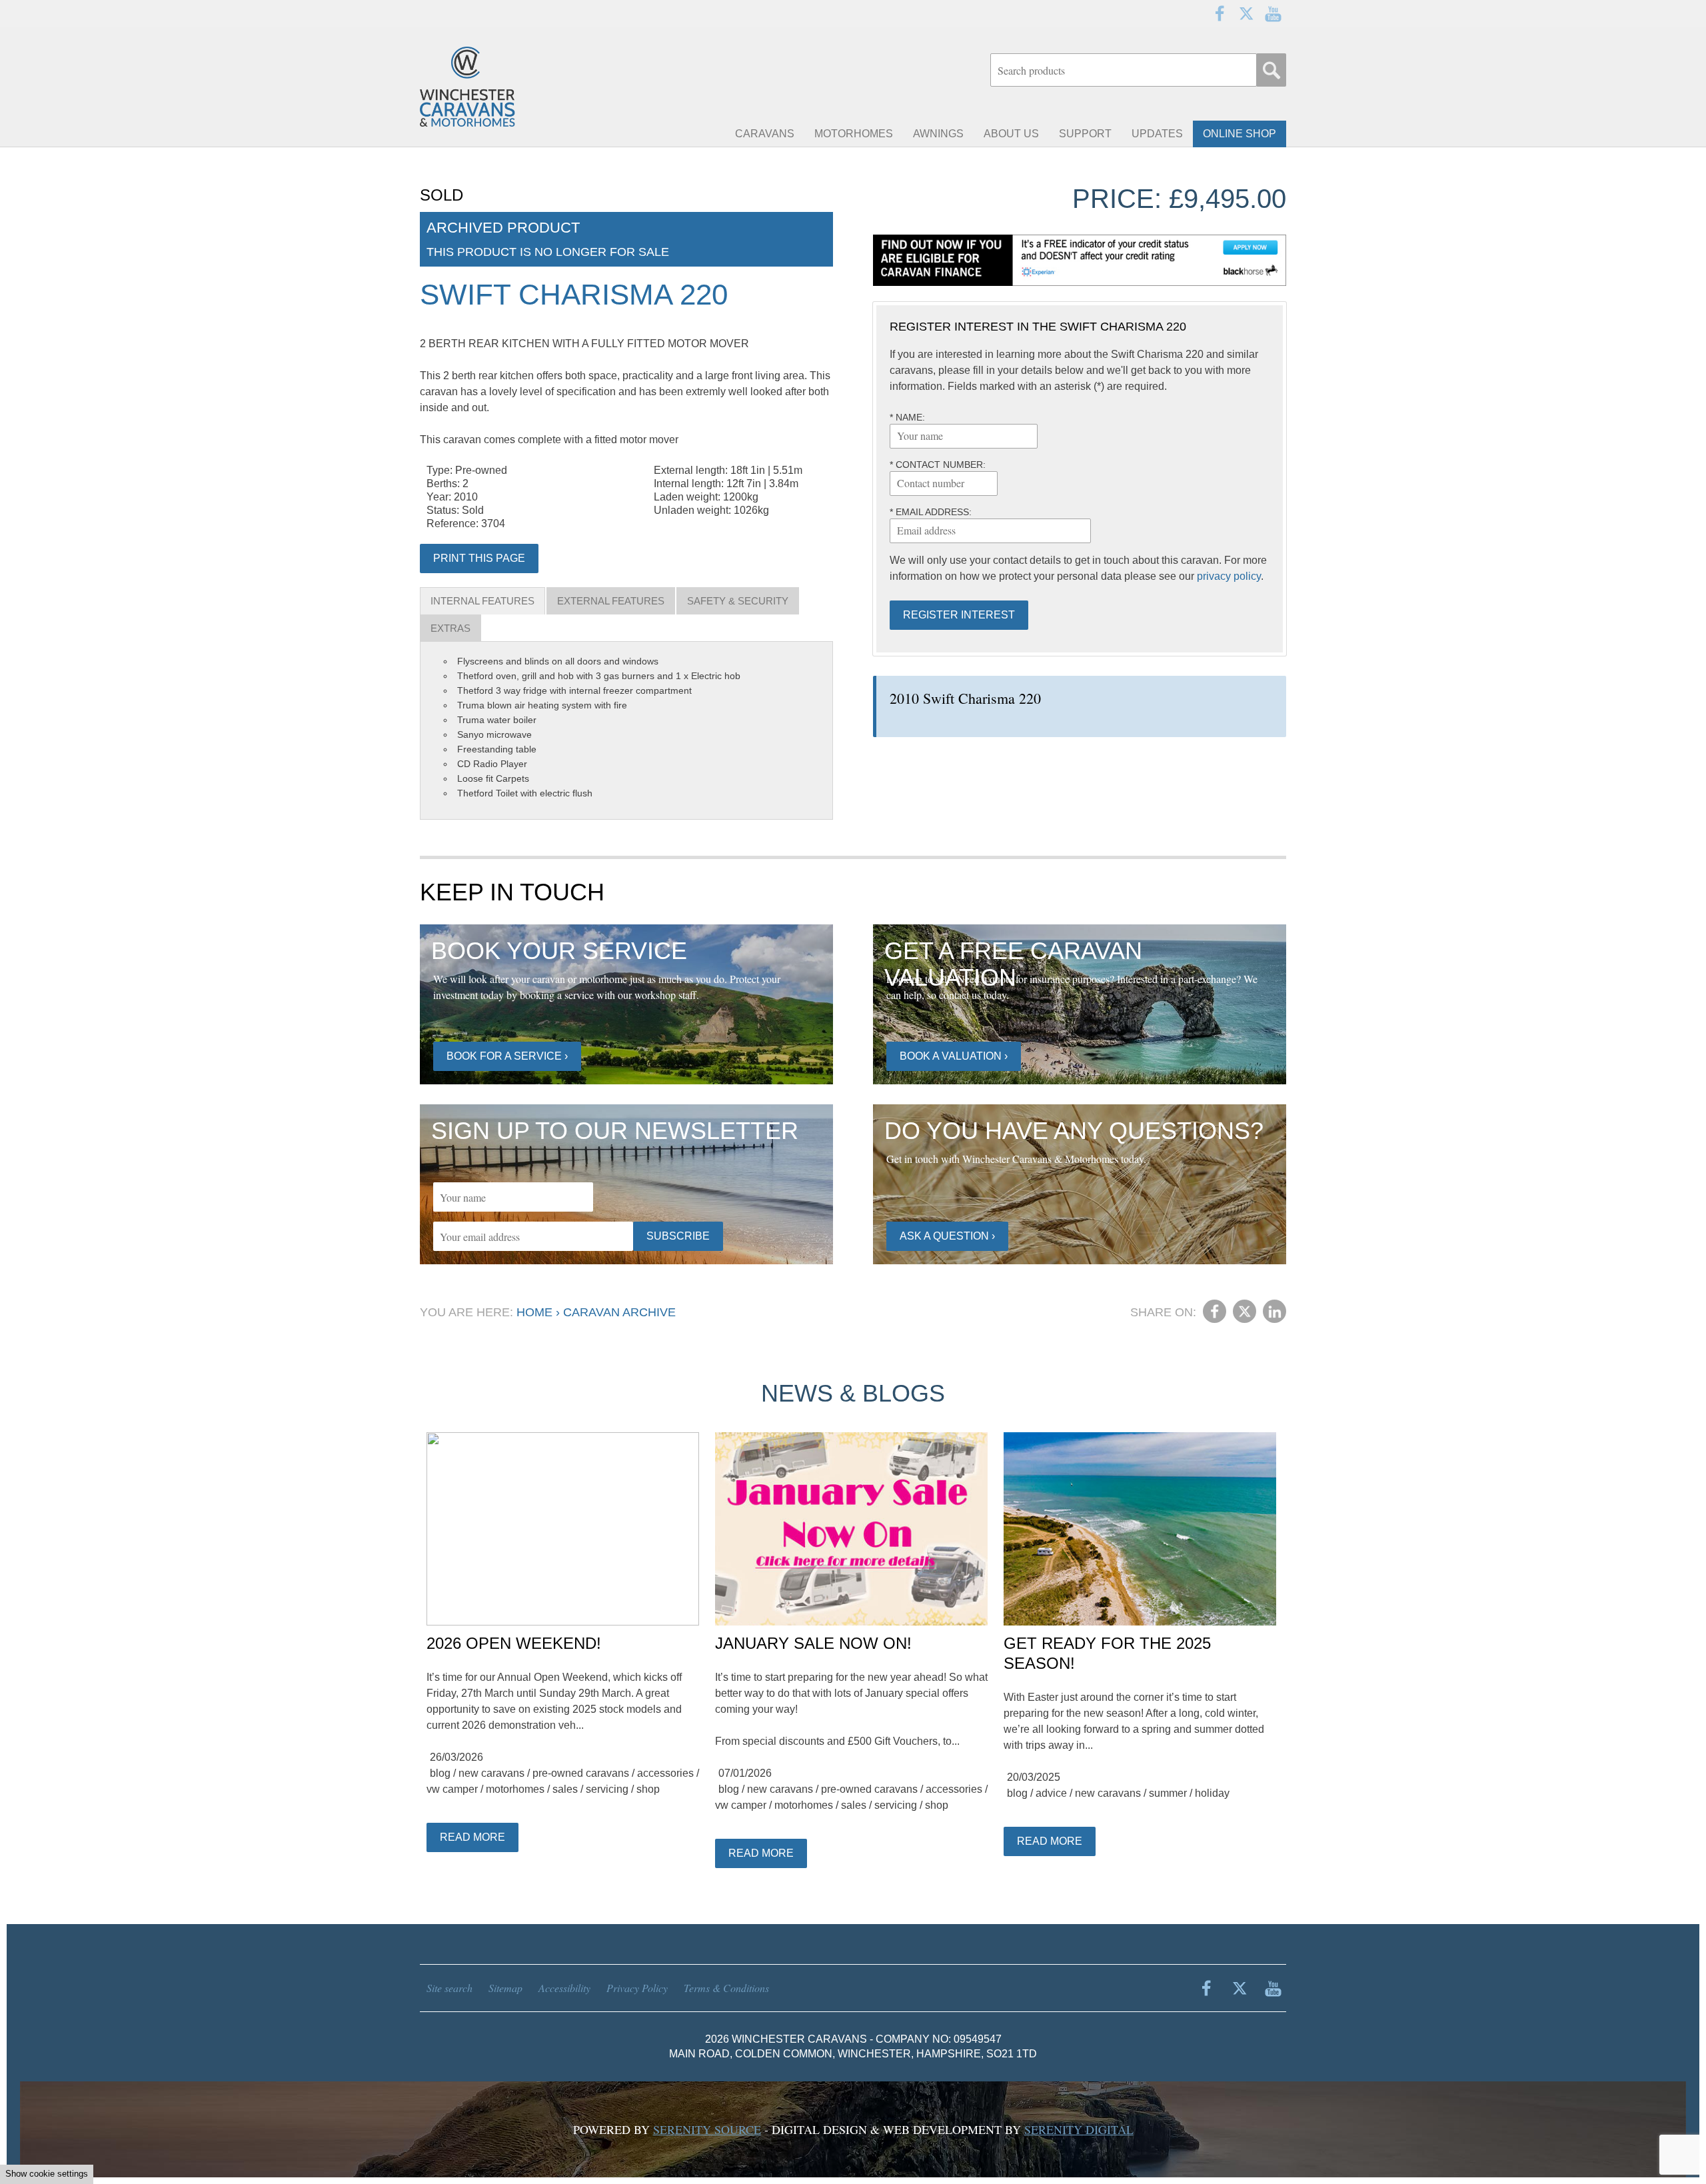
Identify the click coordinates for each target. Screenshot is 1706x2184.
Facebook (1220, 13)
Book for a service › (507, 1056)
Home (534, 1312)
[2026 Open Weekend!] (563, 1530)
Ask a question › (947, 1236)
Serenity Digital (1079, 2129)
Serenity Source (707, 2129)
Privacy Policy (637, 1988)
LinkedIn (1275, 1311)
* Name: (907, 417)
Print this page (479, 558)
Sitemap (505, 1988)
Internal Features (482, 601)
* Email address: (931, 512)
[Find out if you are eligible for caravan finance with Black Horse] (1080, 260)
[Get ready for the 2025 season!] (1140, 1530)
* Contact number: (938, 465)
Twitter (1246, 13)
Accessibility (564, 1988)
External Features (611, 601)
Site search (449, 1988)
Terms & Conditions (726, 1988)
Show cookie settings (47, 2174)
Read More (472, 1837)
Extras (450, 628)
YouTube (1273, 13)
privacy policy (1229, 576)
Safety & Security (738, 601)
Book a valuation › (954, 1056)
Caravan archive (619, 1312)
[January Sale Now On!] (851, 1530)
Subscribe (678, 1236)
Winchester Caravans (500, 87)
